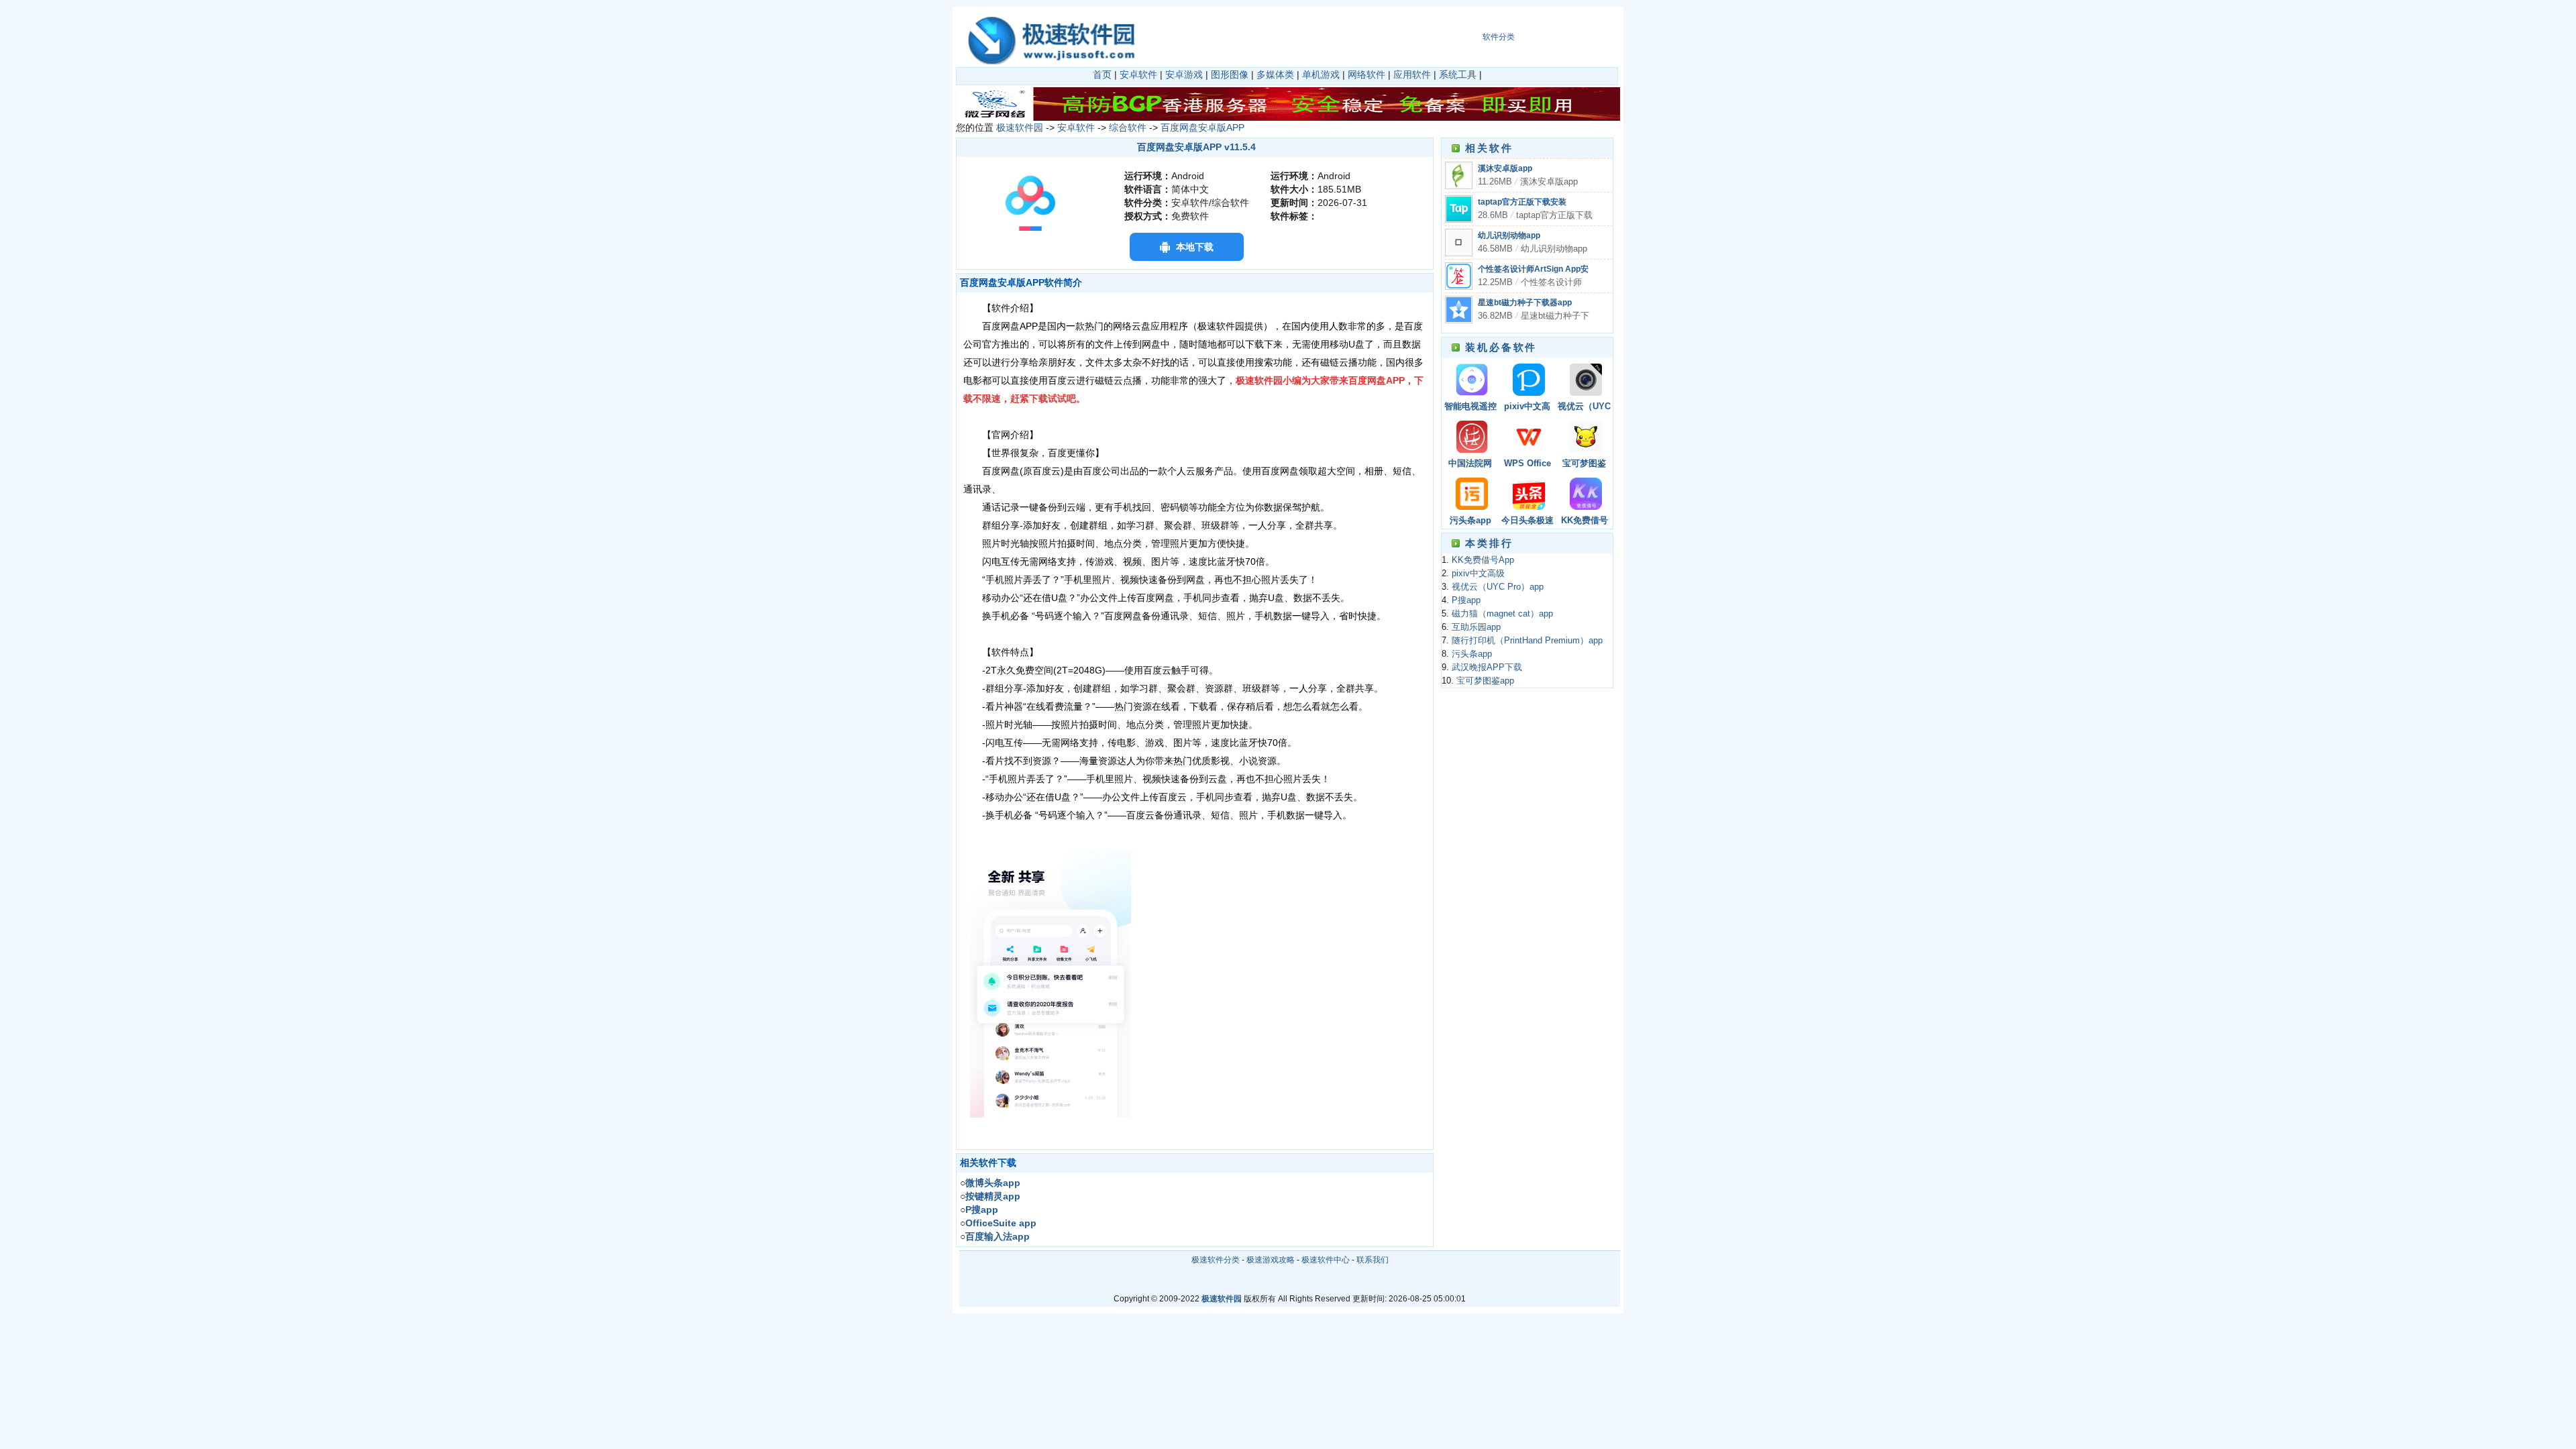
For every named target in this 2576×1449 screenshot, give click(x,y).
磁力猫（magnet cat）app (1502, 614)
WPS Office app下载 (1527, 465)
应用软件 (1412, 74)
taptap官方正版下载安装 (1522, 202)
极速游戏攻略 (1271, 1260)
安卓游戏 (1184, 74)
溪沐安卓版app (1505, 168)
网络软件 (1366, 74)
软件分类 (1499, 37)
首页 (1102, 74)
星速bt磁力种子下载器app (1525, 303)
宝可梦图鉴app (1584, 465)
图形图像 (1230, 74)
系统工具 (1458, 74)
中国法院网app (1470, 465)
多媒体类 (1275, 74)
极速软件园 (1020, 127)
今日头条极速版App (1527, 522)
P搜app (1466, 600)
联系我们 (1373, 1260)
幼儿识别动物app (1509, 235)
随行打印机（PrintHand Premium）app (1527, 641)
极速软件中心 (1326, 1260)
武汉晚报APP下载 (1487, 667)
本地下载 (1195, 247)
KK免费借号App (1585, 522)
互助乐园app (1476, 627)
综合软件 (1128, 127)
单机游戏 (1321, 74)
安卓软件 (1138, 74)
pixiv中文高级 (1527, 408)
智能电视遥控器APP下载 (1470, 408)
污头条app (1470, 521)
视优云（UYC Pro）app (1584, 408)
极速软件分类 (1216, 1260)
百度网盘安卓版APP (1202, 127)
